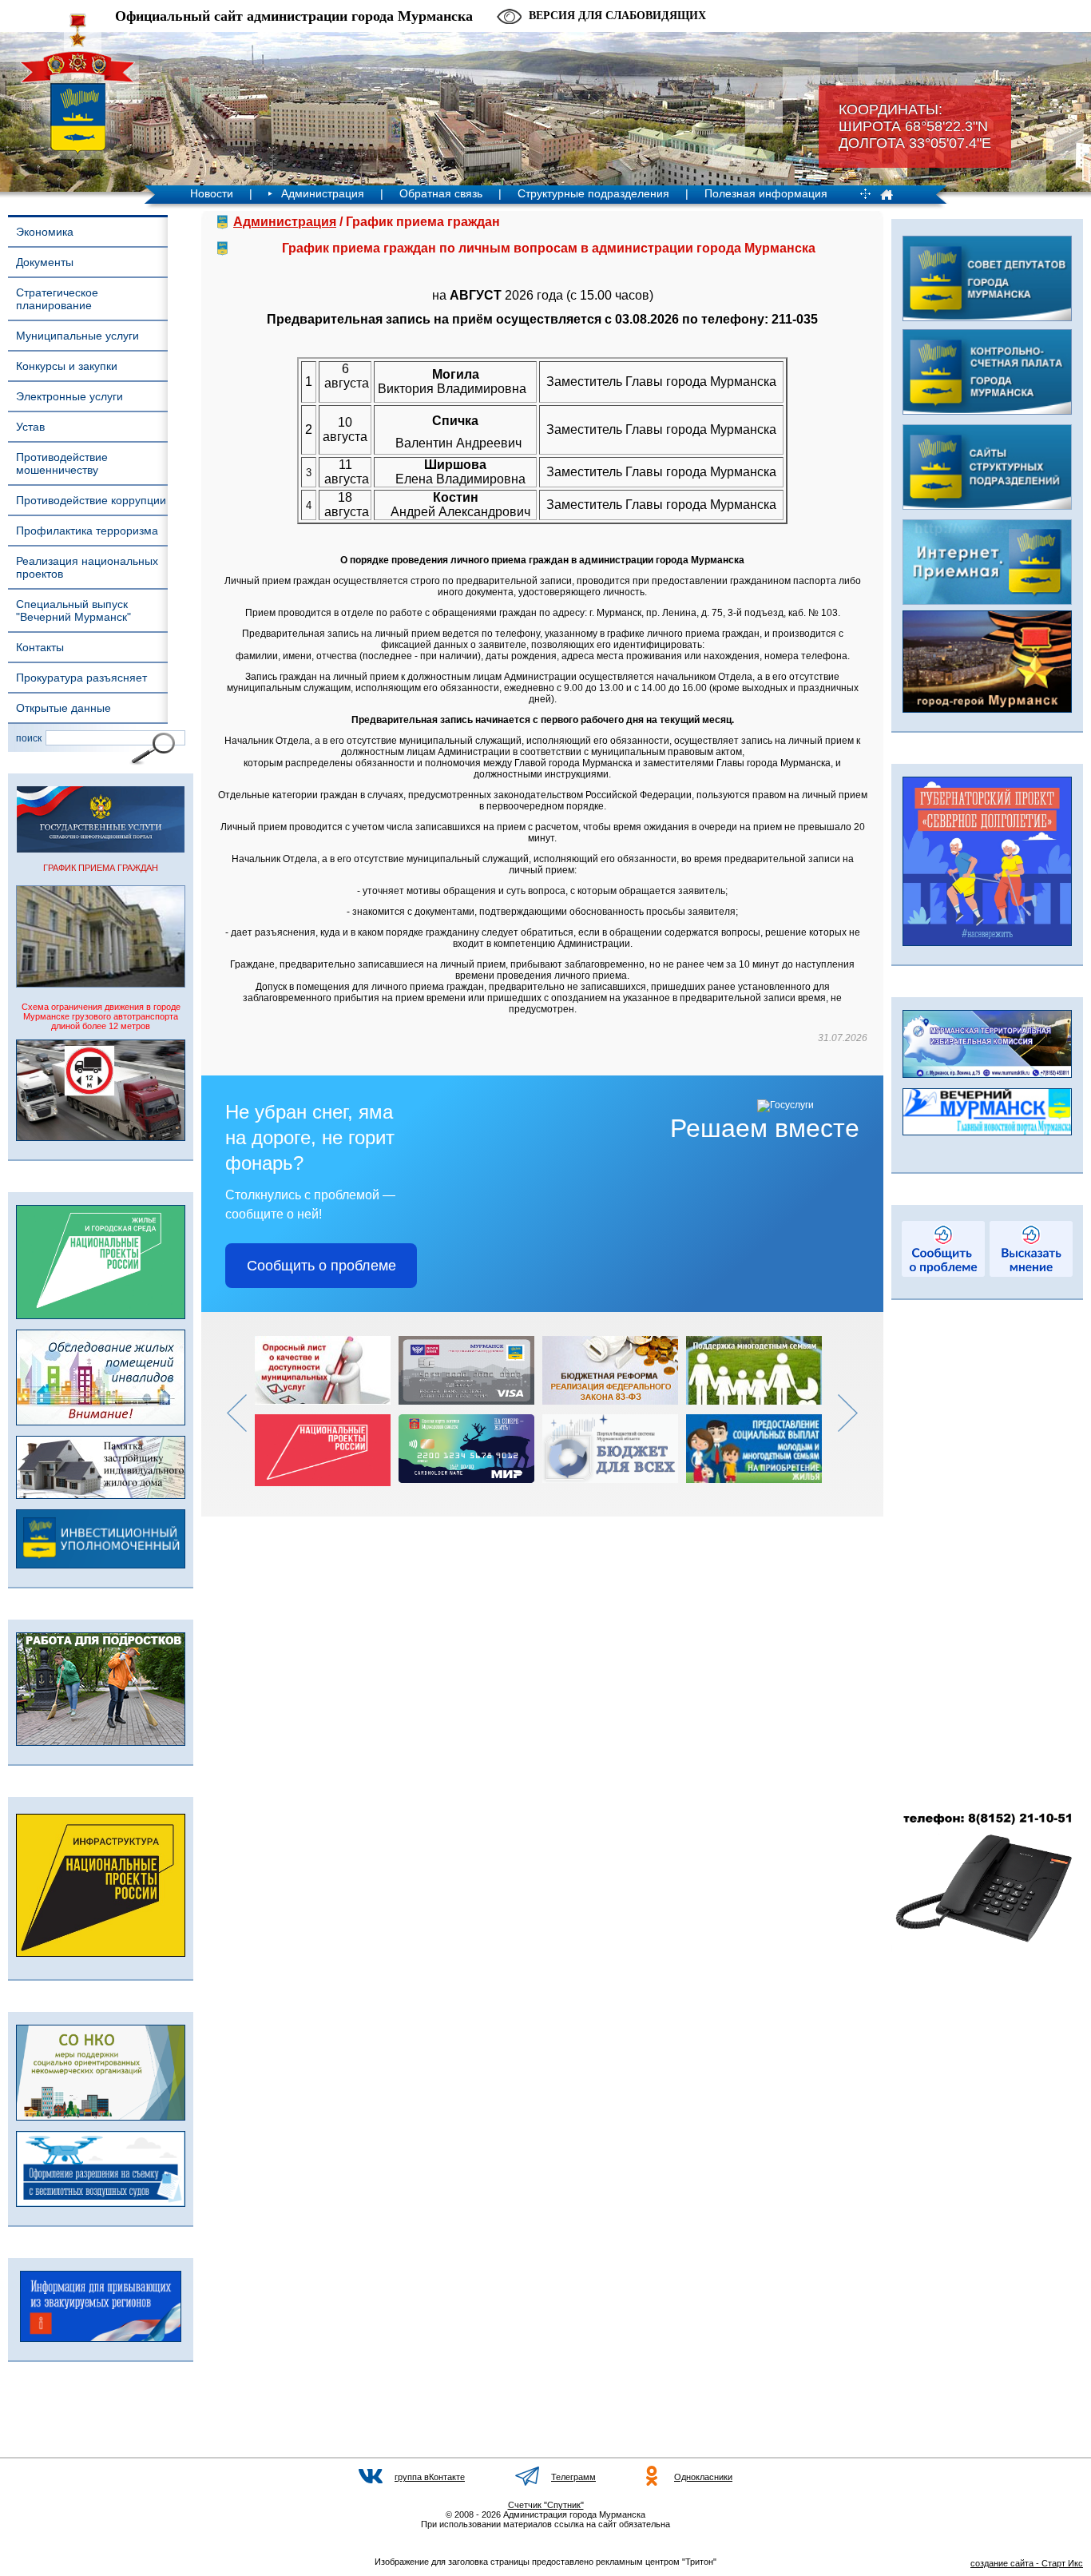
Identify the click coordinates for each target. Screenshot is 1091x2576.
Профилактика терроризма (87, 531)
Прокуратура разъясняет (81, 678)
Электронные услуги (69, 396)
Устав (30, 427)
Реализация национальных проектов (87, 567)
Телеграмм (573, 2477)
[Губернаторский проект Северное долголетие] (987, 943)
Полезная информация (766, 193)
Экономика (45, 232)
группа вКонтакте (430, 2477)
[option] (327, 1411)
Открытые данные (63, 708)
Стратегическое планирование (57, 299)
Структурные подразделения (593, 193)
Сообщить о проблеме (321, 1266)
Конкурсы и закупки (67, 366)
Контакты (40, 647)
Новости (212, 193)
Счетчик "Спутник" (546, 2505)
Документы (45, 262)
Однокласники (703, 2477)
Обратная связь (441, 193)
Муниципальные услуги (77, 336)
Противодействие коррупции (91, 500)
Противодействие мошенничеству (62, 463)
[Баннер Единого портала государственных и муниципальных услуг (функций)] (101, 849)
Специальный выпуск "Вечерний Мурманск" (73, 610)
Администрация (323, 193)
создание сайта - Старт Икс (1027, 2563)
